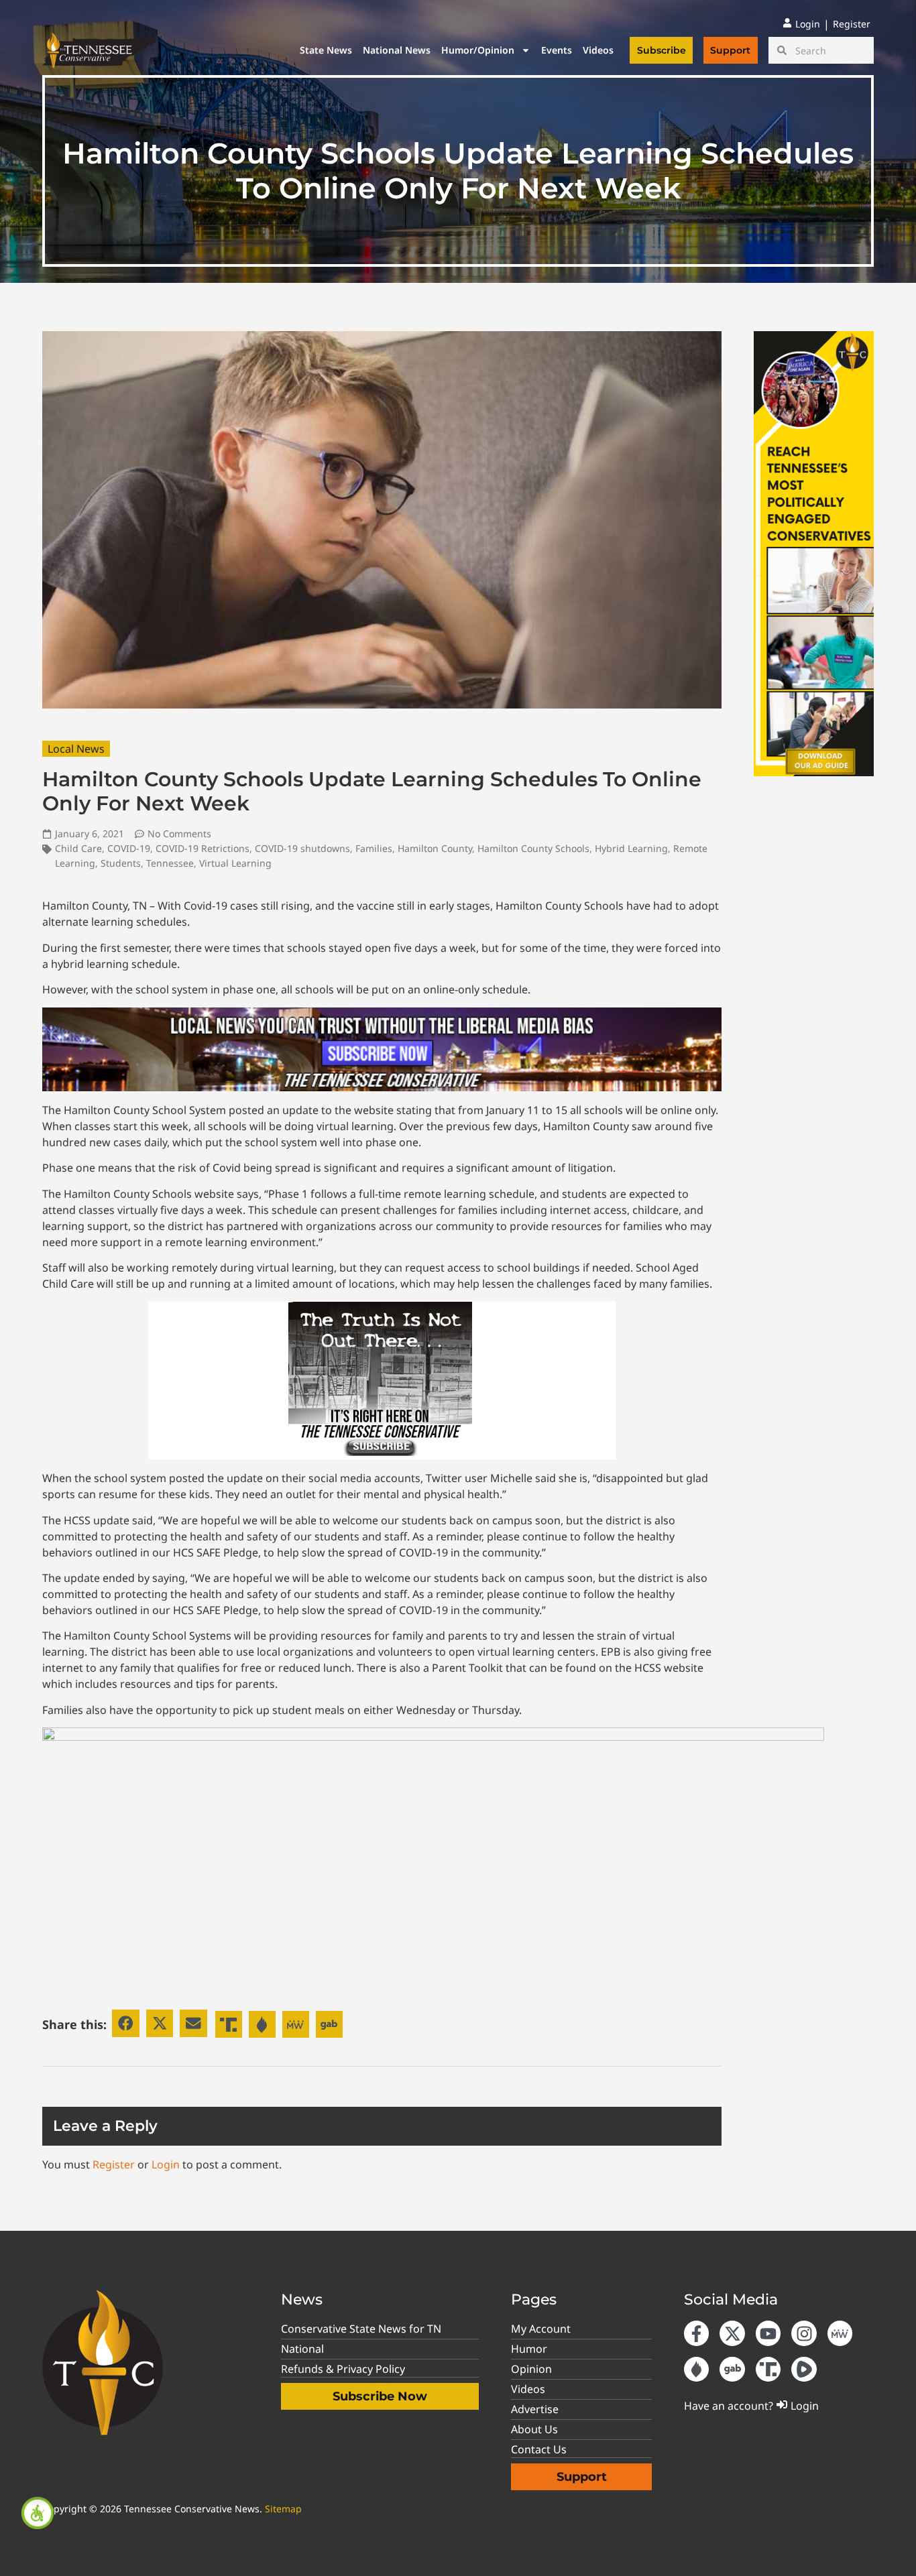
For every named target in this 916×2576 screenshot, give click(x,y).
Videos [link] (598, 50)
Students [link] (121, 863)
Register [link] (114, 2164)
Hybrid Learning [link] (631, 848)
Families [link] (374, 848)
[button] (126, 2023)
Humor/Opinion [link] (478, 50)
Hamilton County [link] (435, 848)
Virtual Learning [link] (235, 863)
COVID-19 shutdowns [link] (302, 848)
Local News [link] (76, 749)
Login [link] (166, 2164)
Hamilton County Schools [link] (533, 848)
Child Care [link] (78, 848)
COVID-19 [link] (129, 848)
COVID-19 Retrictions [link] (203, 848)
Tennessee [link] (170, 863)
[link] (38, 2513)
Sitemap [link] (283, 2509)
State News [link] (326, 50)
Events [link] (557, 50)
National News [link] (397, 50)
